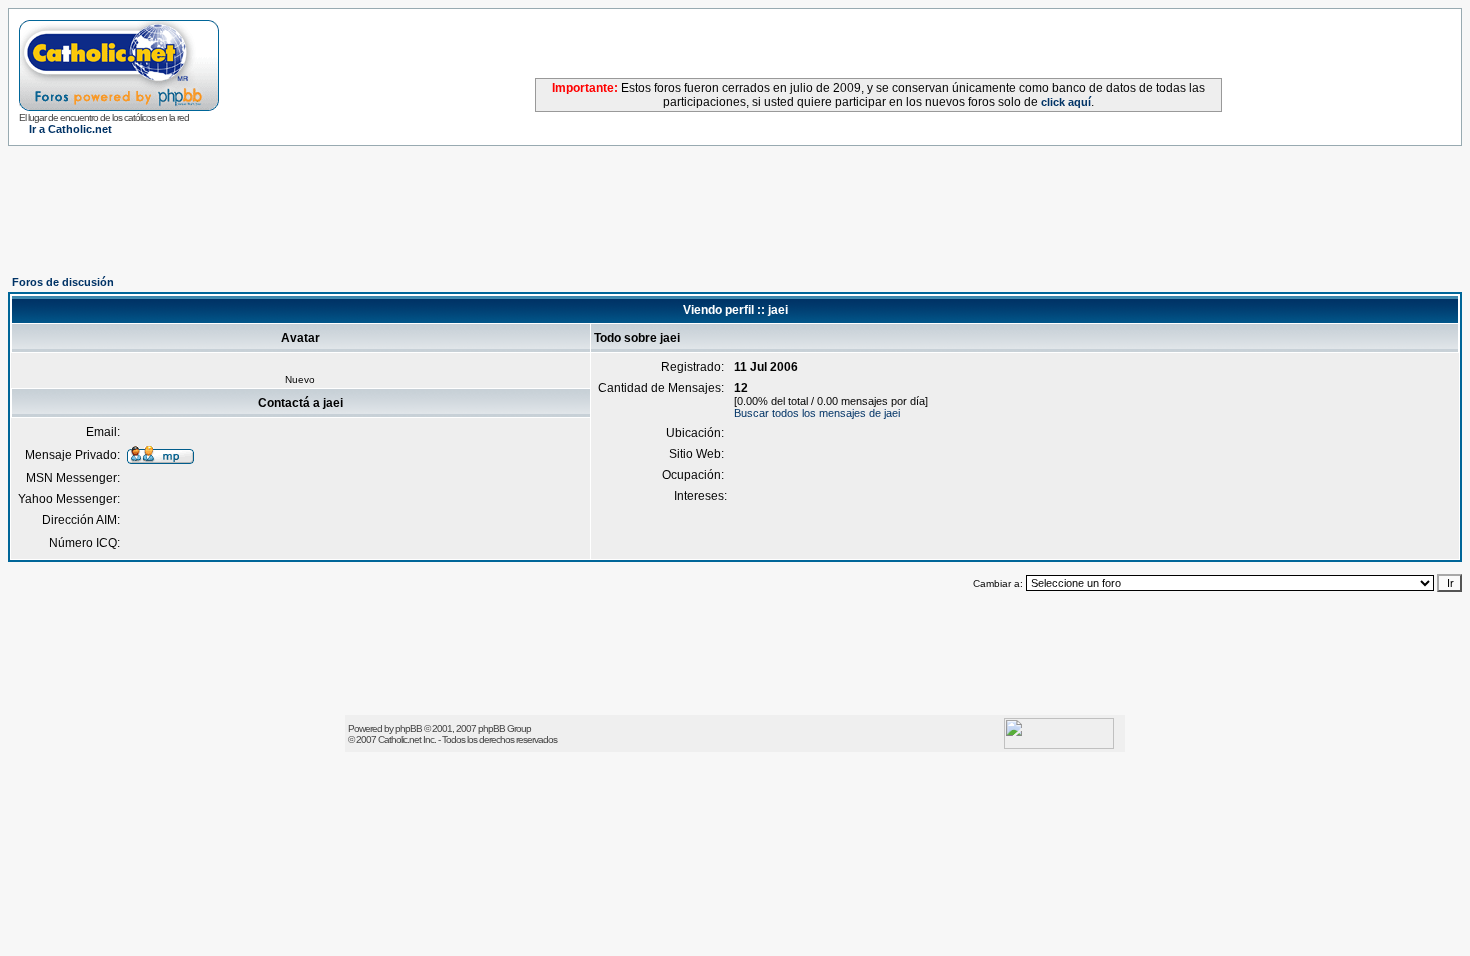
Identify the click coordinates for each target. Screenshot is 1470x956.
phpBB (408, 728)
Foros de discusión (63, 282)
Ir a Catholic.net (70, 129)
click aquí (1066, 102)
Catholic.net (399, 739)
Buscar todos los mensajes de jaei (817, 413)
